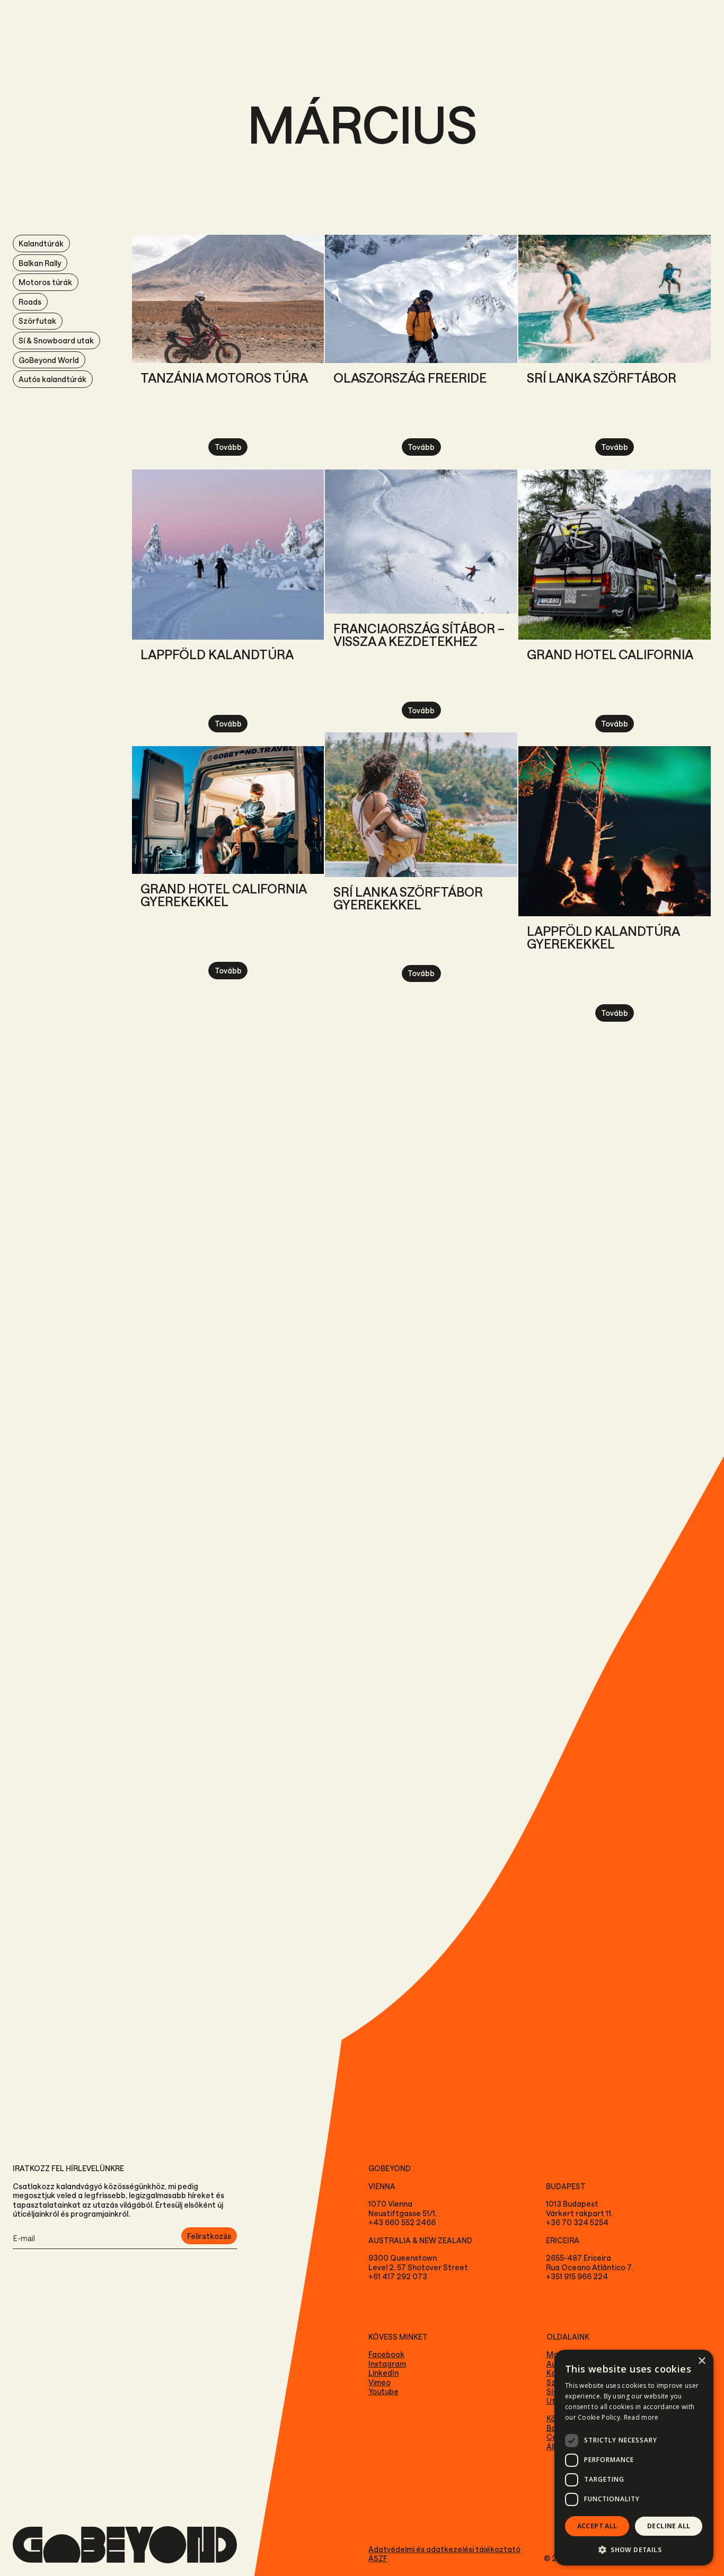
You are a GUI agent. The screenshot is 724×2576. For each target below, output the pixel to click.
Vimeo (379, 2382)
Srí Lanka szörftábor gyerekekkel (408, 898)
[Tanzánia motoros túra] (228, 299)
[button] (634, 2549)
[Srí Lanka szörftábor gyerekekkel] (421, 804)
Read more (641, 2417)
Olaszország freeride (410, 378)
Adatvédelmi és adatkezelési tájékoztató (444, 2549)
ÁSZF (378, 2558)
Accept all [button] (597, 2526)
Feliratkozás (209, 2236)
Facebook (386, 2354)
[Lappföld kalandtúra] (228, 555)
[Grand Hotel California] (615, 555)
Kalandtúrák (41, 244)
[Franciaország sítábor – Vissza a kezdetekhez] (421, 542)
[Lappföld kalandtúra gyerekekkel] (615, 831)
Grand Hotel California (610, 654)
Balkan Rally (40, 263)
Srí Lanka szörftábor (602, 378)
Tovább (228, 447)
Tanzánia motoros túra (224, 378)
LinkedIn (383, 2373)
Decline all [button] (669, 2526)
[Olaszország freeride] (421, 299)
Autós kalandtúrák (52, 379)
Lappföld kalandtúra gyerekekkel (603, 937)
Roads (30, 302)
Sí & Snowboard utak (56, 340)
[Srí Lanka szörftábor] (615, 299)
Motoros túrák (45, 282)
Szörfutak (37, 321)
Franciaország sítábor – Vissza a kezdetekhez (419, 635)
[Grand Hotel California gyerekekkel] (228, 810)
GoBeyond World (49, 360)
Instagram (387, 2364)
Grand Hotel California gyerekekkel (223, 895)
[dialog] (634, 2458)
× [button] (701, 2361)
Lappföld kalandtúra (217, 654)
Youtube (383, 2391)
